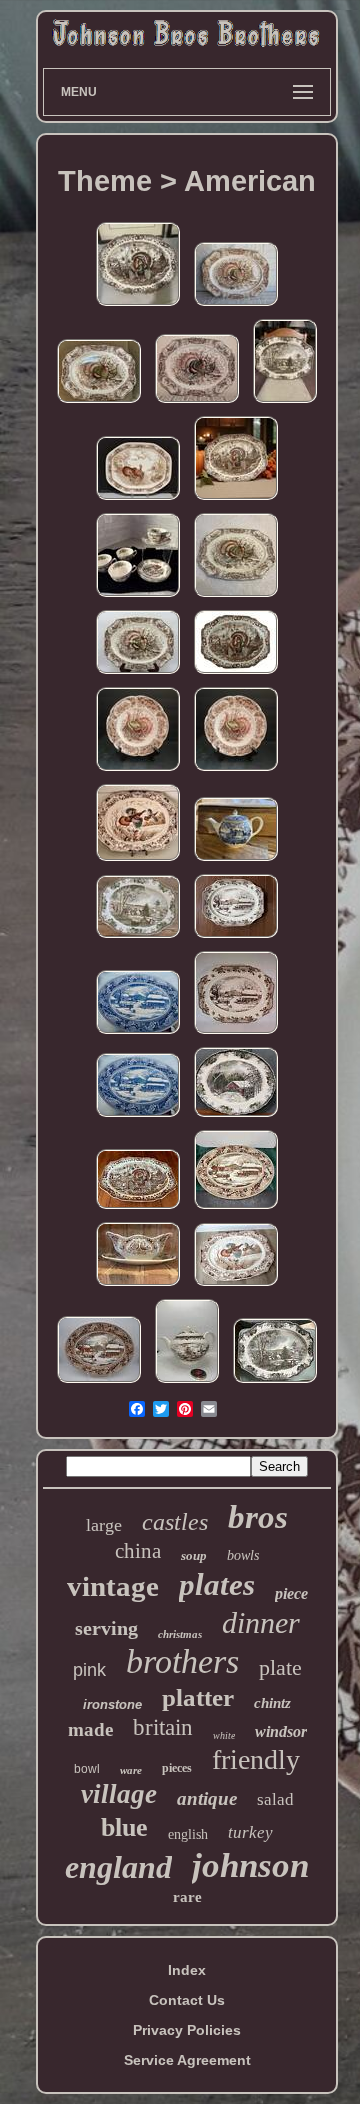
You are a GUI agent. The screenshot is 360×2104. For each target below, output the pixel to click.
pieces (177, 1768)
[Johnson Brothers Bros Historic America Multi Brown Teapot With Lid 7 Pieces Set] (187, 1383)
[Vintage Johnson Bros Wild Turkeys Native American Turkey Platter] (138, 674)
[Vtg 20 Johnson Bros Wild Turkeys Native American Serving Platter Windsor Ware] (236, 306)
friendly (256, 1759)
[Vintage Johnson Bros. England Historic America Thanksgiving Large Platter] (138, 1117)
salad (275, 1799)
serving (106, 1628)
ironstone (112, 1704)
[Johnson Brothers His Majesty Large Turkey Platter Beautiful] (236, 674)
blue (124, 1827)
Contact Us (187, 2000)
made (90, 1729)
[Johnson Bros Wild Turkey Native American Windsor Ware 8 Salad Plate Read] (236, 771)
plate (280, 1667)
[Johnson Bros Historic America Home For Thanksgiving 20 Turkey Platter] (236, 1209)
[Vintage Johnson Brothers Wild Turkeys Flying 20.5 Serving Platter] (138, 861)
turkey (250, 1832)
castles (175, 1522)
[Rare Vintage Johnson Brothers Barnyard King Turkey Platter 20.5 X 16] (138, 500)
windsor (281, 1731)
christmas (180, 1634)
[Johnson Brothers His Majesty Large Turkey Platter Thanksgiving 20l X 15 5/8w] (236, 500)
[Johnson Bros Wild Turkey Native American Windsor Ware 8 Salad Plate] (138, 771)
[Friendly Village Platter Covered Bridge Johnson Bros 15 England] (236, 1117)
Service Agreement (187, 2060)
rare (187, 1897)
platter (198, 1697)
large (104, 1525)
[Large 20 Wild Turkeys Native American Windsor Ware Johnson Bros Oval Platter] (197, 403)
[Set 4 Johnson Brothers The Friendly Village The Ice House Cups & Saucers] (138, 597)
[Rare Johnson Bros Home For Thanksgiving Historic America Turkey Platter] (236, 938)
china (138, 1551)
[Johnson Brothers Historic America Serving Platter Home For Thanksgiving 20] (99, 1383)
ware (131, 1770)
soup (194, 1555)
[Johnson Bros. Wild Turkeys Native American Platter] (99, 403)
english (188, 1834)
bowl (87, 1769)
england (118, 1867)
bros (258, 1517)
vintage (113, 1586)
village (119, 1794)
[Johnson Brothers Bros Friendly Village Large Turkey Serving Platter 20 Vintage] (285, 403)
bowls (243, 1555)
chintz (272, 1703)
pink (89, 1670)
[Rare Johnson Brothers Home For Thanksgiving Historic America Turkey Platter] (236, 1034)
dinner (261, 1622)
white (224, 1735)
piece (291, 1593)
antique (207, 1798)
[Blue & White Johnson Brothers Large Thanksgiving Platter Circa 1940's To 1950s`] (138, 1034)
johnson (250, 1865)
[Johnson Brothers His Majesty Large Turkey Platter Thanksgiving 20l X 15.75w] (138, 306)
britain (163, 1727)
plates (217, 1584)
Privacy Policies (187, 2030)
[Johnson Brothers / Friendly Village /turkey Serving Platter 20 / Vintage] (138, 938)
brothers (182, 1661)
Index (187, 1970)
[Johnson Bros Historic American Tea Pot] (236, 861)
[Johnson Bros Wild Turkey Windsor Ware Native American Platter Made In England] (236, 597)
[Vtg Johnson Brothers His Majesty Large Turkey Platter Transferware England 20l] (138, 1209)
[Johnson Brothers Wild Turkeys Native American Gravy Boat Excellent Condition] (138, 1286)
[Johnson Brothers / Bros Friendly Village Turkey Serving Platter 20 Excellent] (275, 1383)
